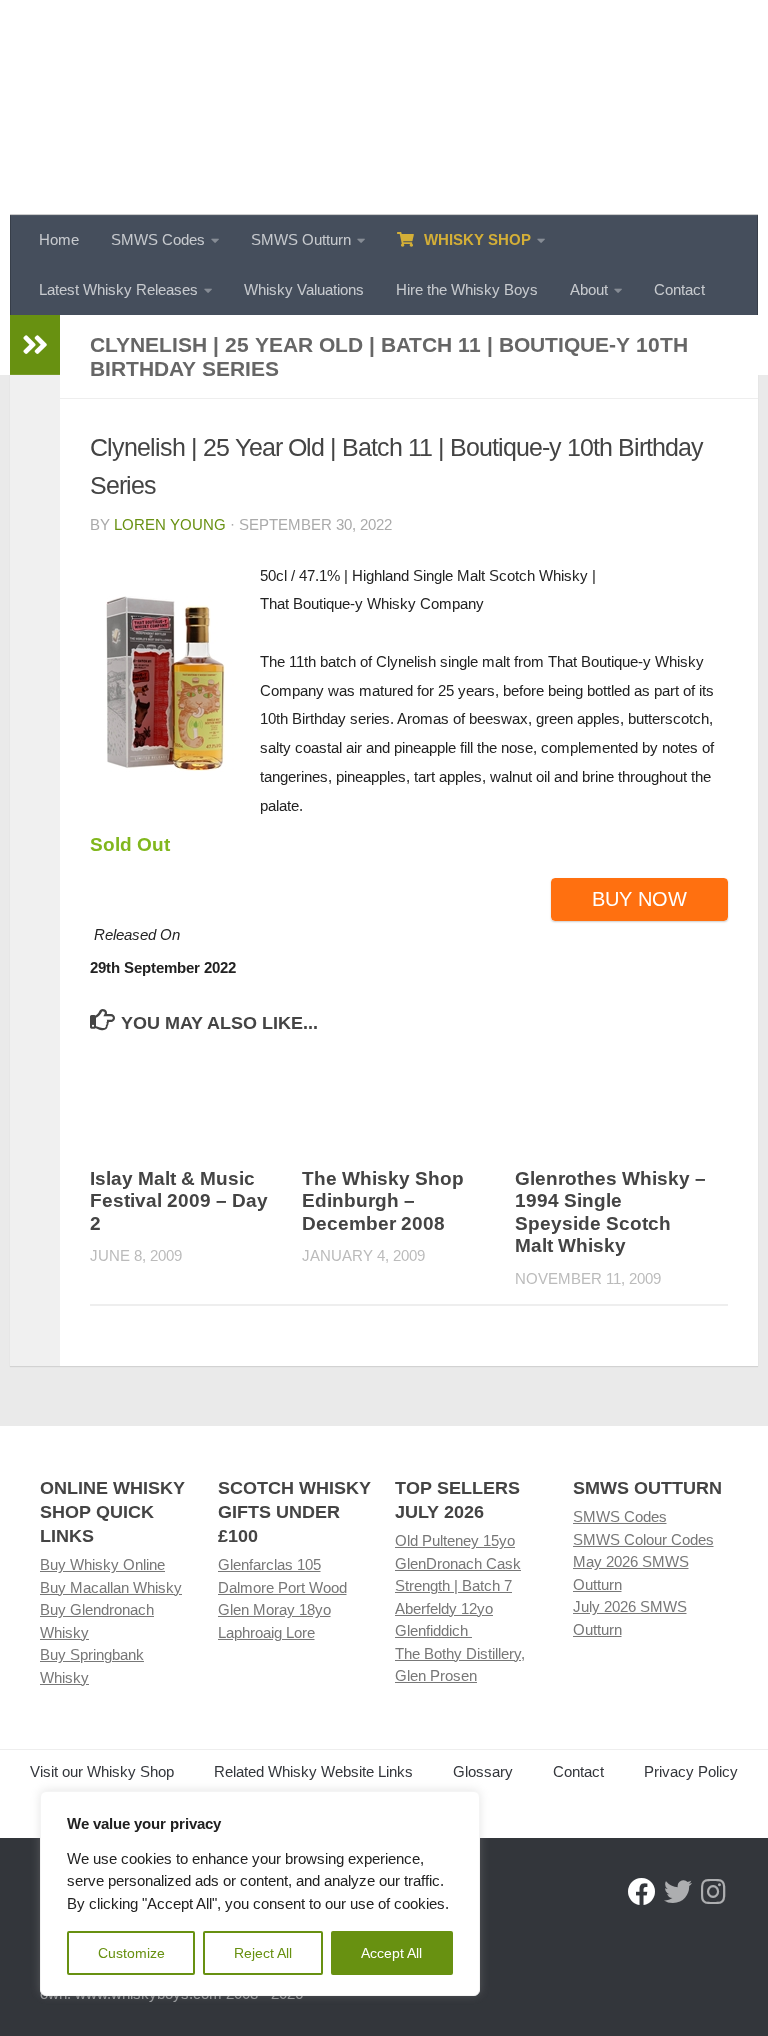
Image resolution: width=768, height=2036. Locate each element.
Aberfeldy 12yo (444, 1608)
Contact (679, 289)
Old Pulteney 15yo (455, 1540)
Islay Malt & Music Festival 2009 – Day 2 (179, 1201)
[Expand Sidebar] (35, 345)
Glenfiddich (433, 1630)
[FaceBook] (642, 1892)
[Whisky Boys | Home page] (384, 107)
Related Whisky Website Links (313, 1771)
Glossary (483, 1771)
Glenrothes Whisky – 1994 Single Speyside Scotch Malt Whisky (610, 1212)
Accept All (391, 1953)
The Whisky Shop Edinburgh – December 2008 (383, 1201)
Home (59, 239)
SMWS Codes (158, 239)
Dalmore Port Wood (282, 1587)
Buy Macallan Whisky (111, 1587)
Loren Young (170, 524)
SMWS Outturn (301, 239)
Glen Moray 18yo (274, 1609)
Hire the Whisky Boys (467, 289)
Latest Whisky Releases (118, 289)
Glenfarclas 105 (269, 1564)
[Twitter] (678, 1892)
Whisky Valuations (304, 289)
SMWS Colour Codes (643, 1539)
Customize (131, 1953)
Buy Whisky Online (102, 1564)
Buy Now (639, 899)
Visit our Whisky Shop (102, 1771)
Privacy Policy (691, 1771)
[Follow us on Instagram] (714, 1892)
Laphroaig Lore (266, 1632)
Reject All (263, 1953)
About (589, 289)
